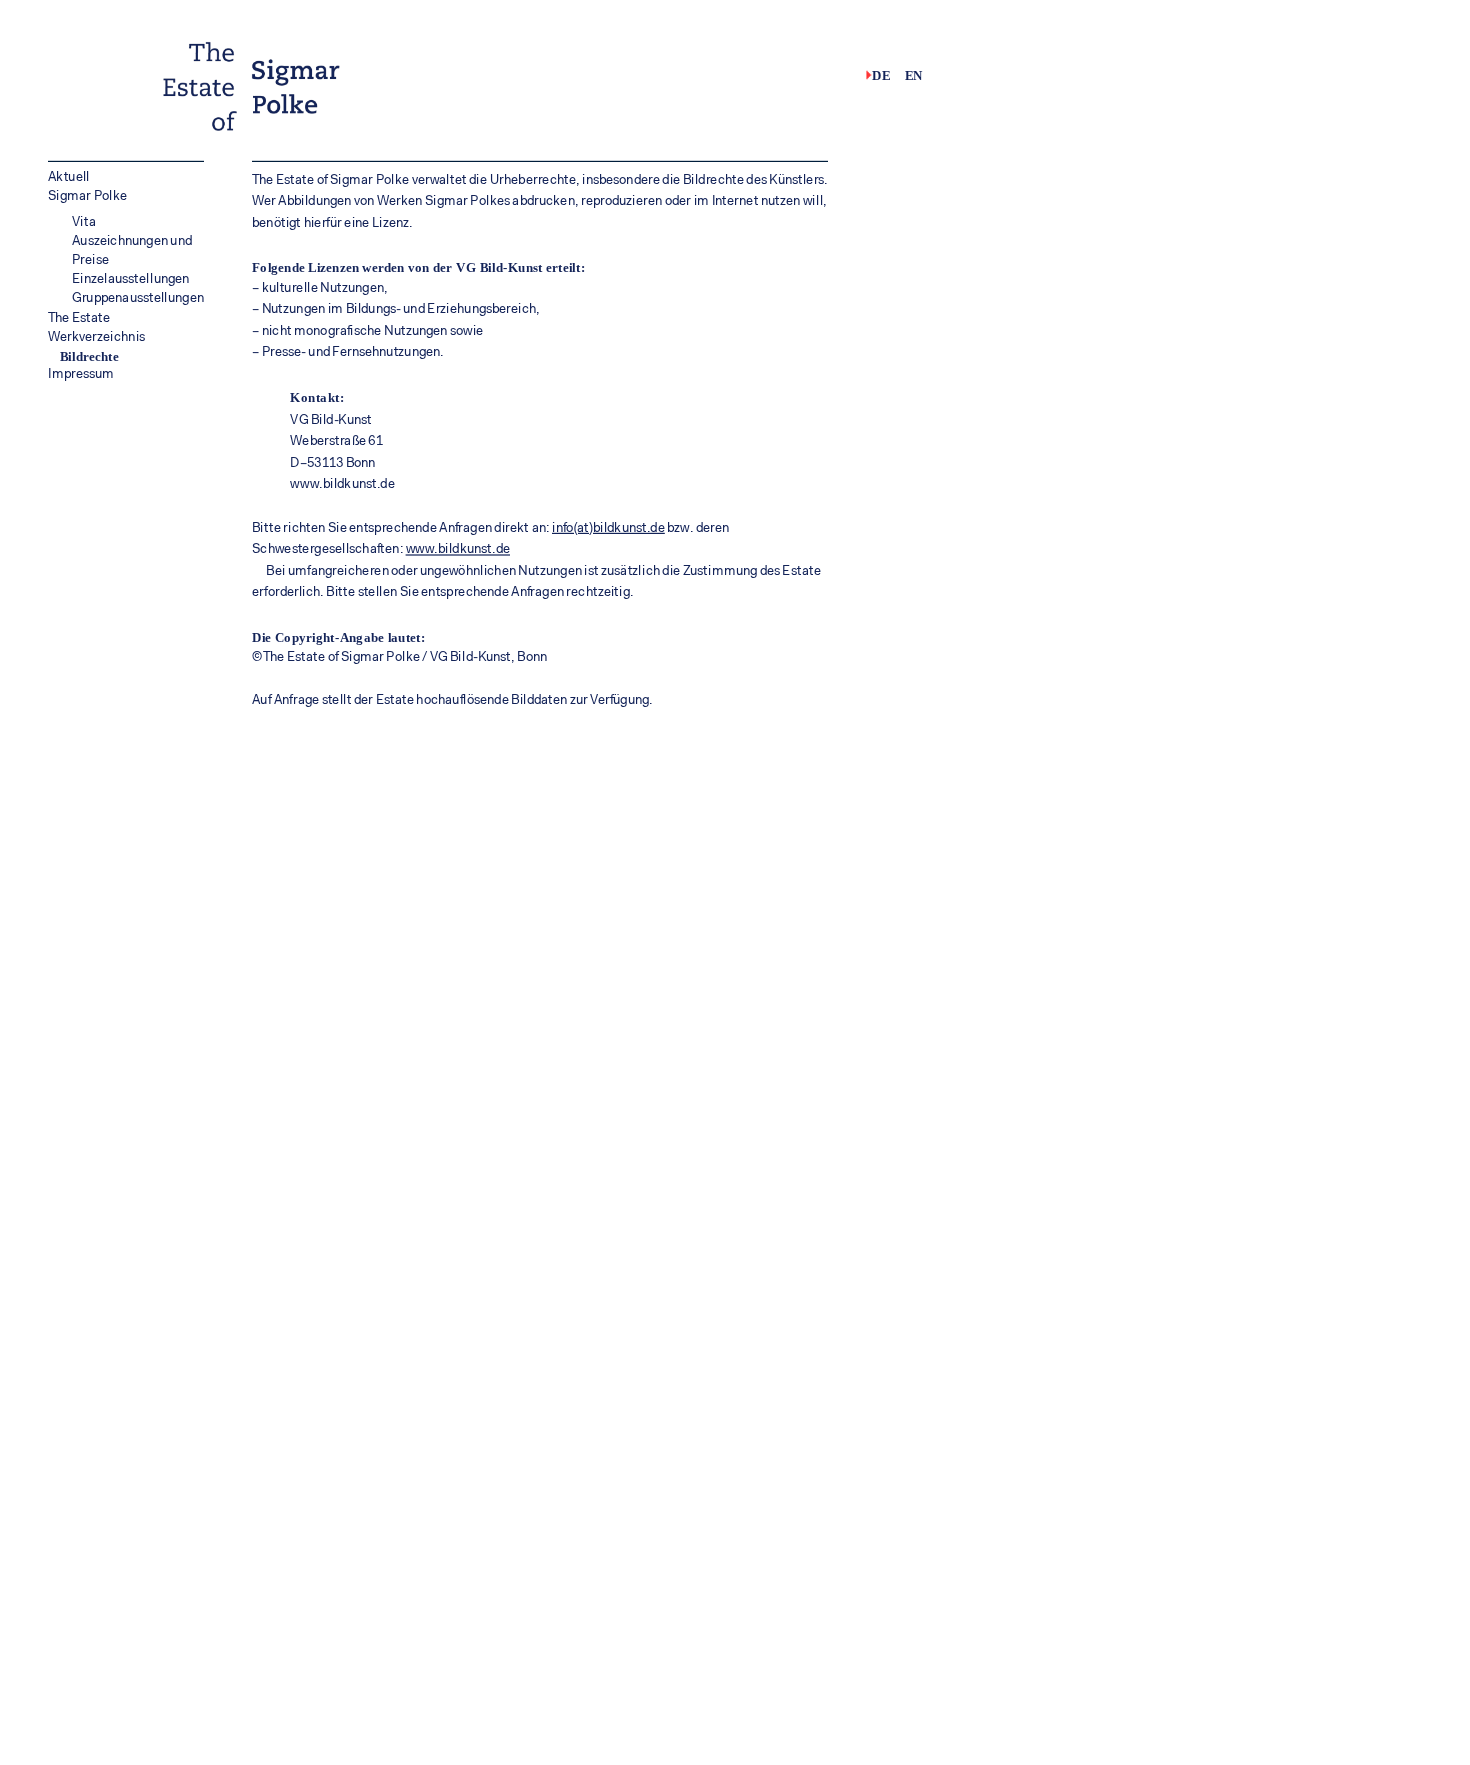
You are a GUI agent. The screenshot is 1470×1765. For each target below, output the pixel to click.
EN (914, 75)
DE (881, 75)
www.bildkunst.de (458, 550)
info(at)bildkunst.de (608, 528)
